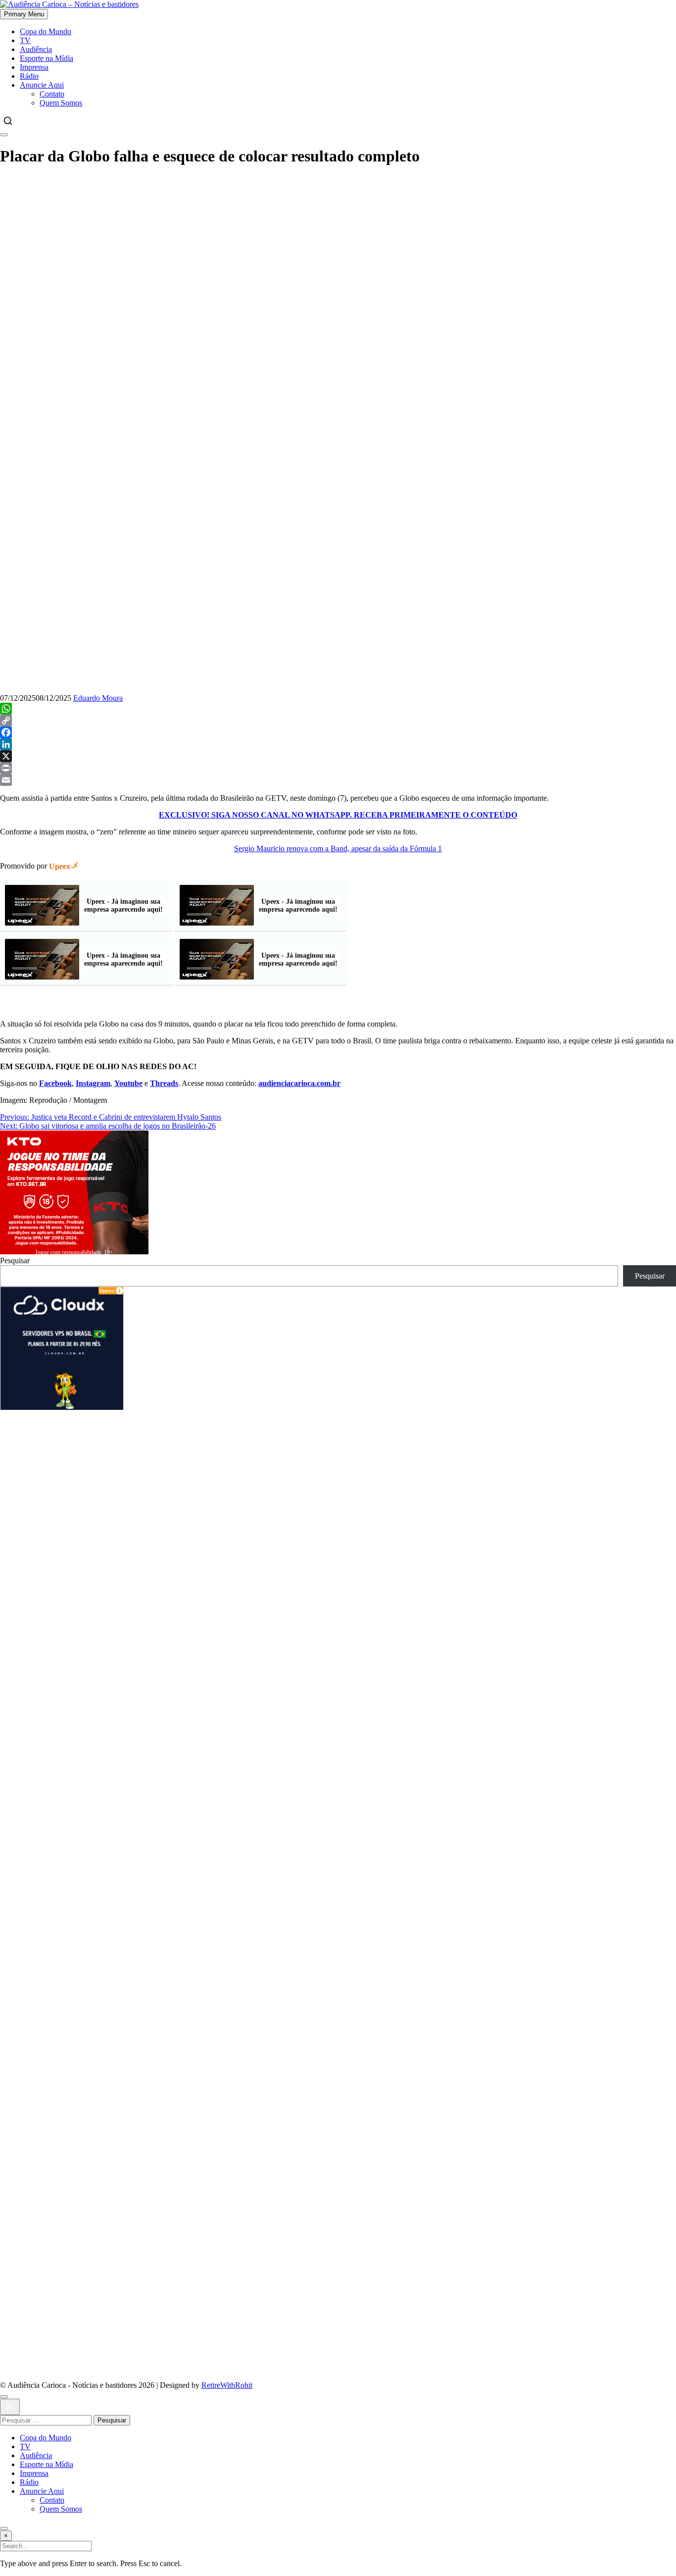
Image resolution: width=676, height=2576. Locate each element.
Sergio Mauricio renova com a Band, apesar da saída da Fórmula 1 (338, 849)
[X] (338, 756)
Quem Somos (61, 103)
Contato (52, 94)
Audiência (36, 49)
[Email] (338, 780)
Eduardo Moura (98, 698)
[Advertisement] (338, 246)
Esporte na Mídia (47, 58)
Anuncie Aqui (42, 85)
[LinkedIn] (338, 744)
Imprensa (34, 67)
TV (25, 40)
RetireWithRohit (227, 2385)
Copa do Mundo (46, 31)
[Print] (338, 768)
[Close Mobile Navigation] (4, 135)
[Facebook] (338, 732)
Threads (164, 1083)
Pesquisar (15, 1261)
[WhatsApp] (338, 709)
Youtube (128, 1083)
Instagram (93, 1083)
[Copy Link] (338, 721)
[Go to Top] (4, 2528)
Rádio (29, 76)
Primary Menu (24, 14)
